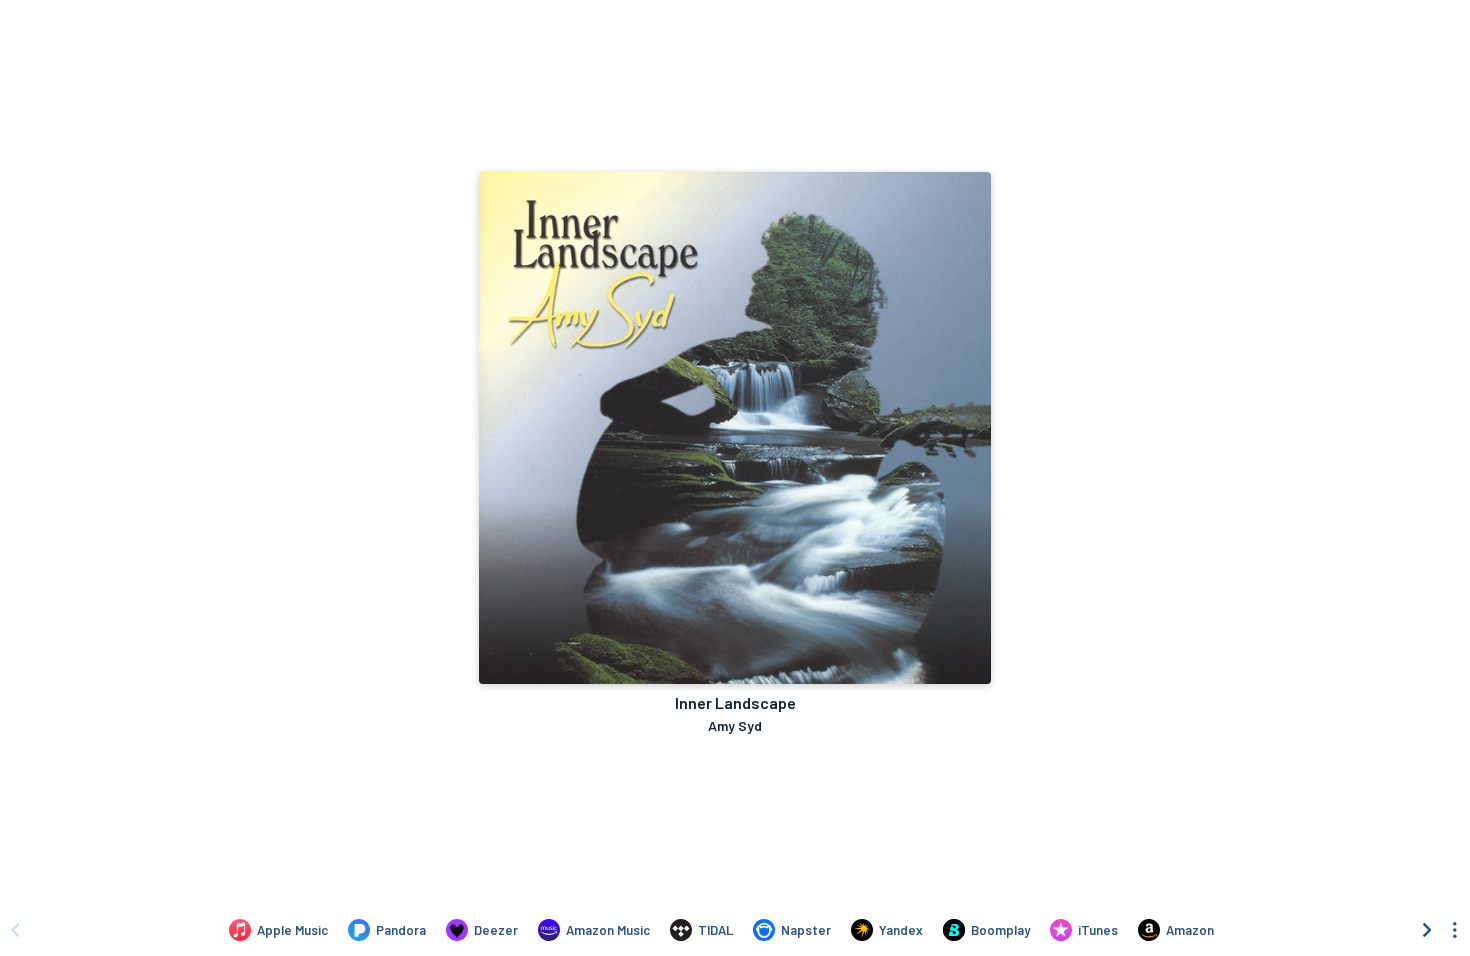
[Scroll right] (1427, 930)
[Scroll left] (15, 930)
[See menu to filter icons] (1455, 930)
